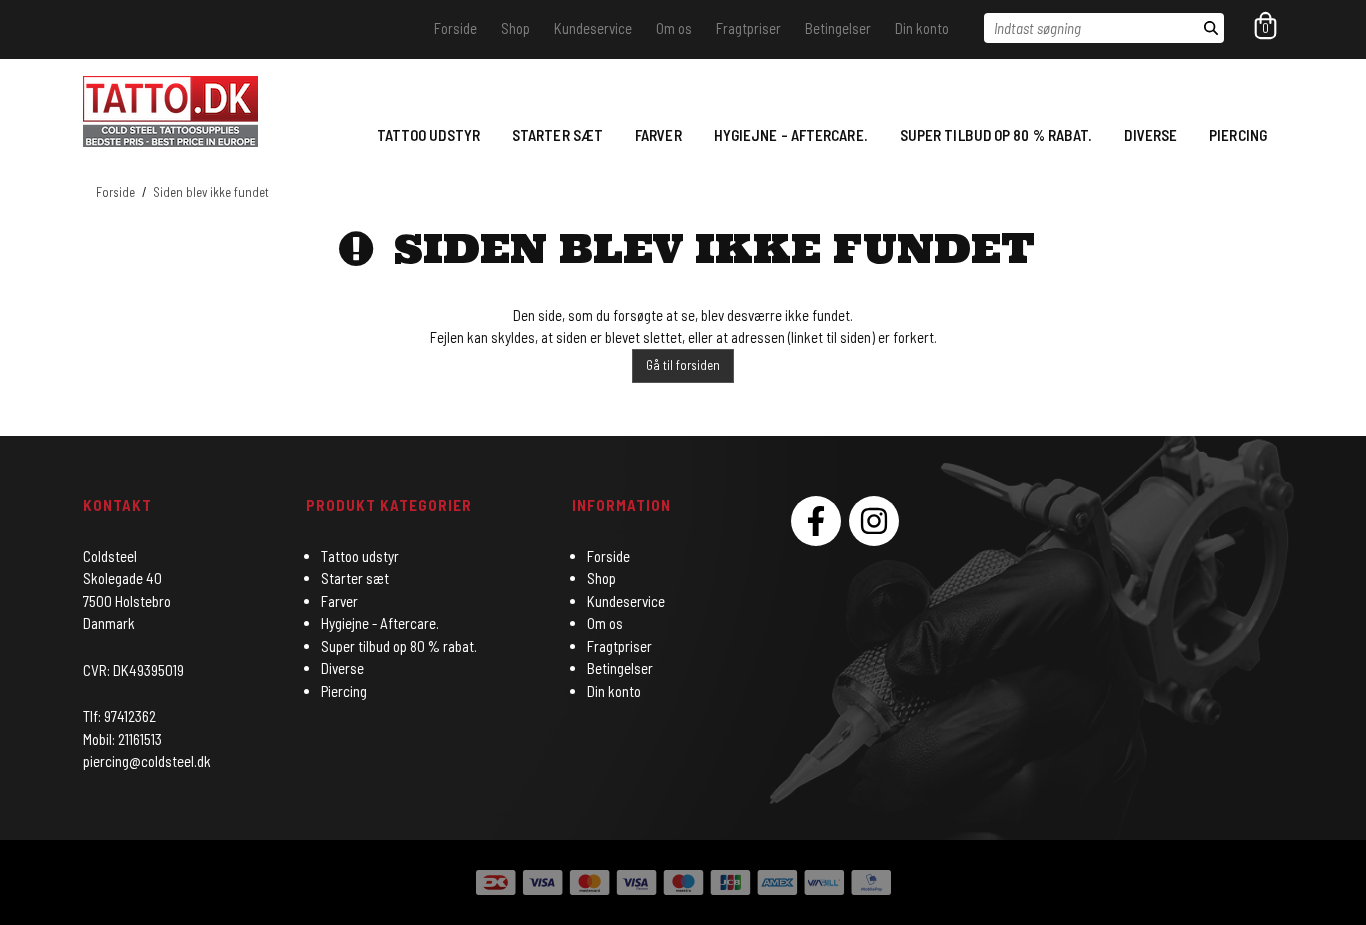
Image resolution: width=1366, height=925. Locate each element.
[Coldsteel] (170, 111)
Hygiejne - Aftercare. (791, 135)
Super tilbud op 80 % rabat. (996, 135)
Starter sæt (557, 135)
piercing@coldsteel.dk (147, 761)
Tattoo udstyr (428, 135)
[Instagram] (874, 521)
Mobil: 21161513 (122, 739)
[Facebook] (816, 521)
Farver (658, 135)
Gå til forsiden (683, 365)
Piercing (1238, 135)
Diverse (1150, 135)
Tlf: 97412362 (119, 716)
